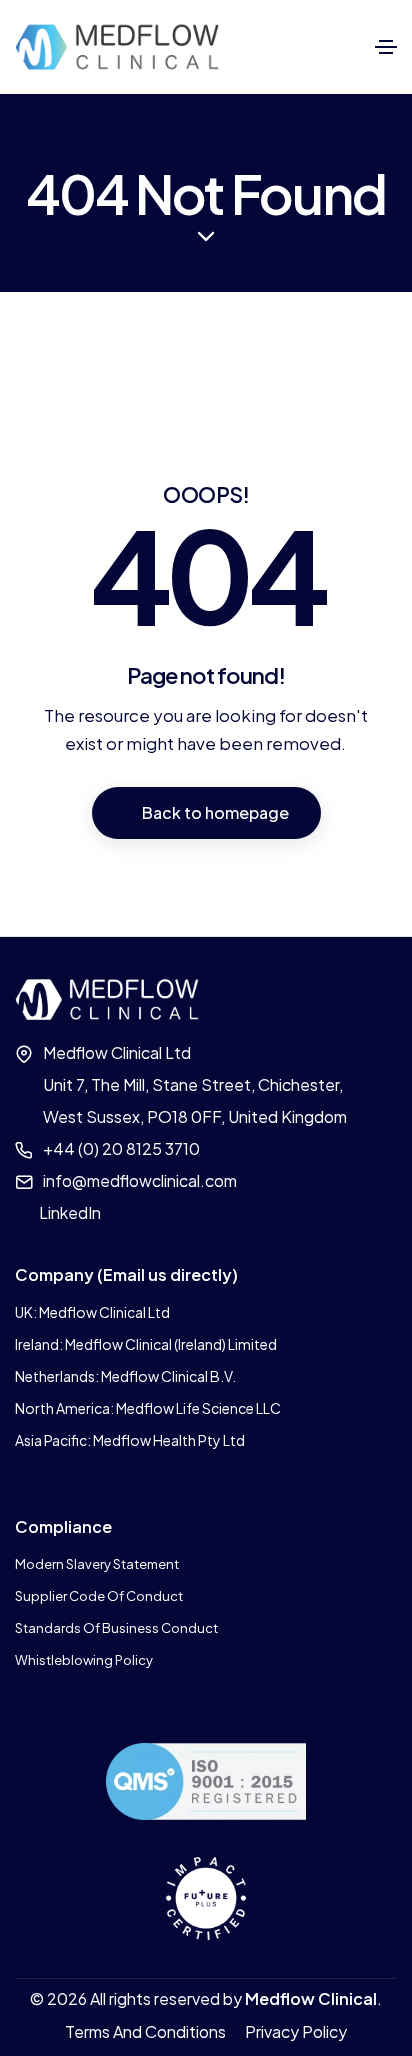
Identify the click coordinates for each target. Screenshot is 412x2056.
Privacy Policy (296, 2031)
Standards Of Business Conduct (116, 1628)
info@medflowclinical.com (140, 1180)
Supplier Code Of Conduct (99, 1596)
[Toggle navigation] (386, 47)
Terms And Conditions (145, 2031)
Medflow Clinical (311, 1998)
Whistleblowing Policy (84, 1660)
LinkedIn (70, 1212)
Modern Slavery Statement (97, 1564)
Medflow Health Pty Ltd (169, 1440)
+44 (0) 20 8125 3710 (121, 1148)
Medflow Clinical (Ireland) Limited (171, 1344)
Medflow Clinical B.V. (168, 1376)
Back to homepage (215, 812)
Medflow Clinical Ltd (104, 1312)
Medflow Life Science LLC (198, 1408)
